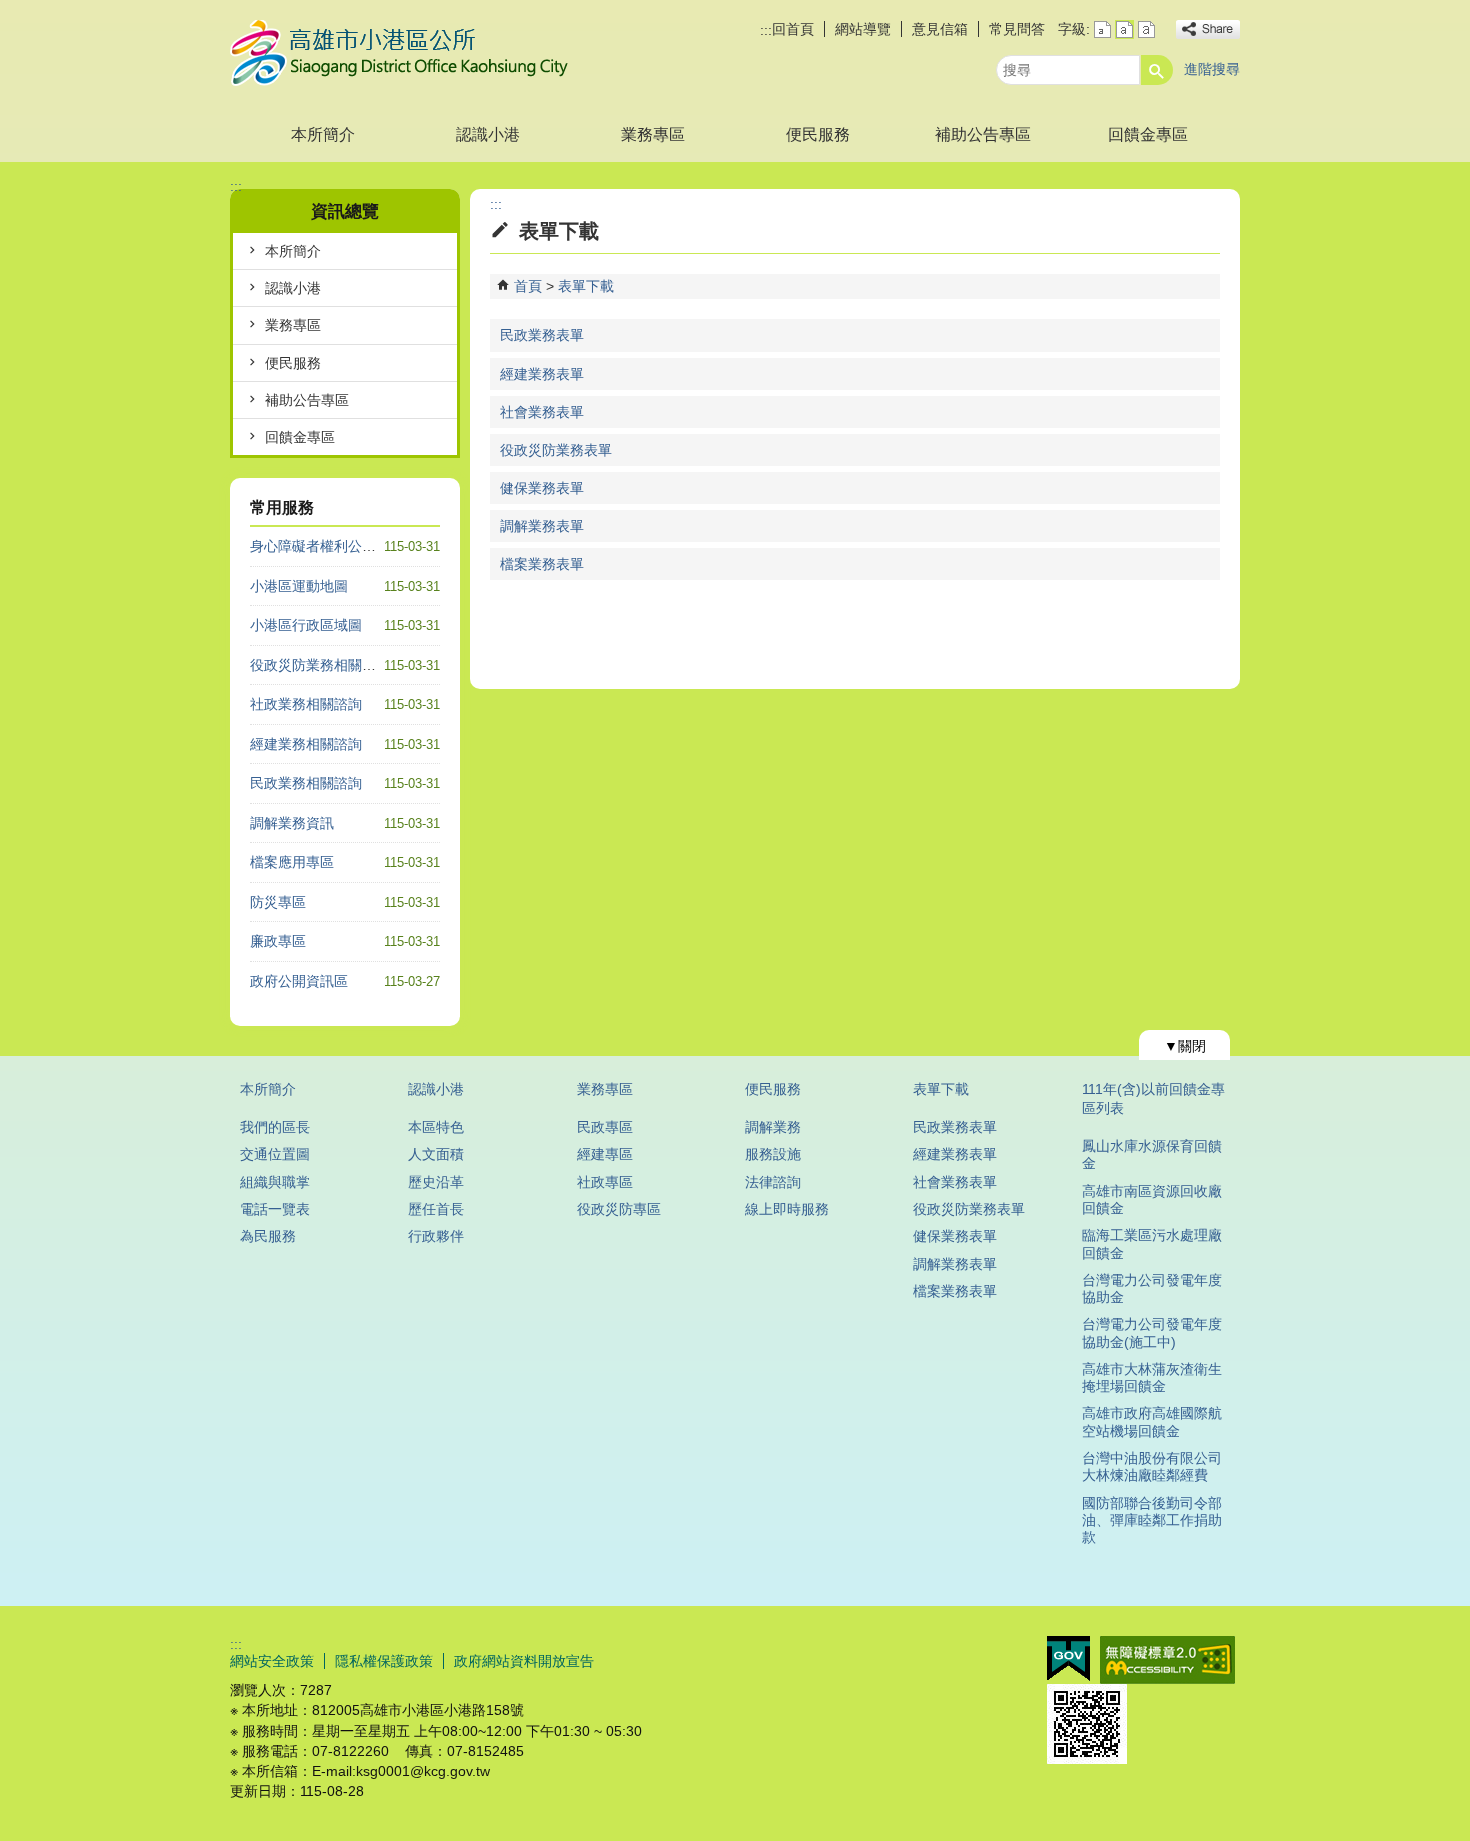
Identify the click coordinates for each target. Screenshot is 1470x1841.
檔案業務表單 (542, 564)
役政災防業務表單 (556, 450)
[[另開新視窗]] (1208, 29)
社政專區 (605, 1182)
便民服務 (818, 134)
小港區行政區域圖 (306, 625)
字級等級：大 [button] (1146, 29)
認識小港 (488, 134)
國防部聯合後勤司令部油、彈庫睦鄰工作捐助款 (1152, 1520)
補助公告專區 (983, 134)
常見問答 (1017, 29)
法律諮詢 (773, 1182)
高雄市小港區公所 (399, 53)
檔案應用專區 (292, 862)
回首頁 (793, 29)
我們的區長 (275, 1127)
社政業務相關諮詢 (306, 704)
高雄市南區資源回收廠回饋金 (1152, 1199)
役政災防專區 (619, 1209)
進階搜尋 (1212, 69)
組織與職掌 (275, 1182)
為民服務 (268, 1236)
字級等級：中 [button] (1124, 29)
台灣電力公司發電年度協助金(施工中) (1152, 1332)
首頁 (528, 286)
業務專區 (653, 134)
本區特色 (436, 1127)
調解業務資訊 (292, 823)
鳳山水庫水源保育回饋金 (1152, 1154)
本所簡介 (323, 134)
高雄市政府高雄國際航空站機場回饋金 (1152, 1421)
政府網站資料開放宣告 (524, 1661)
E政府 (1068, 1658)
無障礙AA (1167, 1660)
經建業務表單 (542, 374)
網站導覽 (863, 29)
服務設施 (773, 1154)
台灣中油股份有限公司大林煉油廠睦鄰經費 (1152, 1466)
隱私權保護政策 (384, 1661)
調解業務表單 (542, 526)
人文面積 (436, 1154)
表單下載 (586, 286)
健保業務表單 (542, 488)
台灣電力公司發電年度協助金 (1152, 1288)
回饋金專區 (1148, 134)
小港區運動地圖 (299, 586)
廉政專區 (278, 941)
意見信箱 (940, 29)
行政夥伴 (436, 1236)
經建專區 (605, 1154)
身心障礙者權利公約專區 (327, 546)
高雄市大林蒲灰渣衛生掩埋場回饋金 (1152, 1377)
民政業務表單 (542, 335)
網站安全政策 (272, 1661)
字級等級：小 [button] (1102, 29)
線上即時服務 (787, 1209)
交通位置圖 (275, 1154)
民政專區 (605, 1127)
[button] (1157, 70)
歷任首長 (436, 1209)
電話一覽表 (275, 1209)
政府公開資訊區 (299, 981)
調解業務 (773, 1127)
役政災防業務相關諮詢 (320, 665)
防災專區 (278, 902)
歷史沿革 (436, 1182)
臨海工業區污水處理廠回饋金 (1152, 1243)
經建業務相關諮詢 (306, 744)
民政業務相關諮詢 (306, 783)
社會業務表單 (542, 412)
